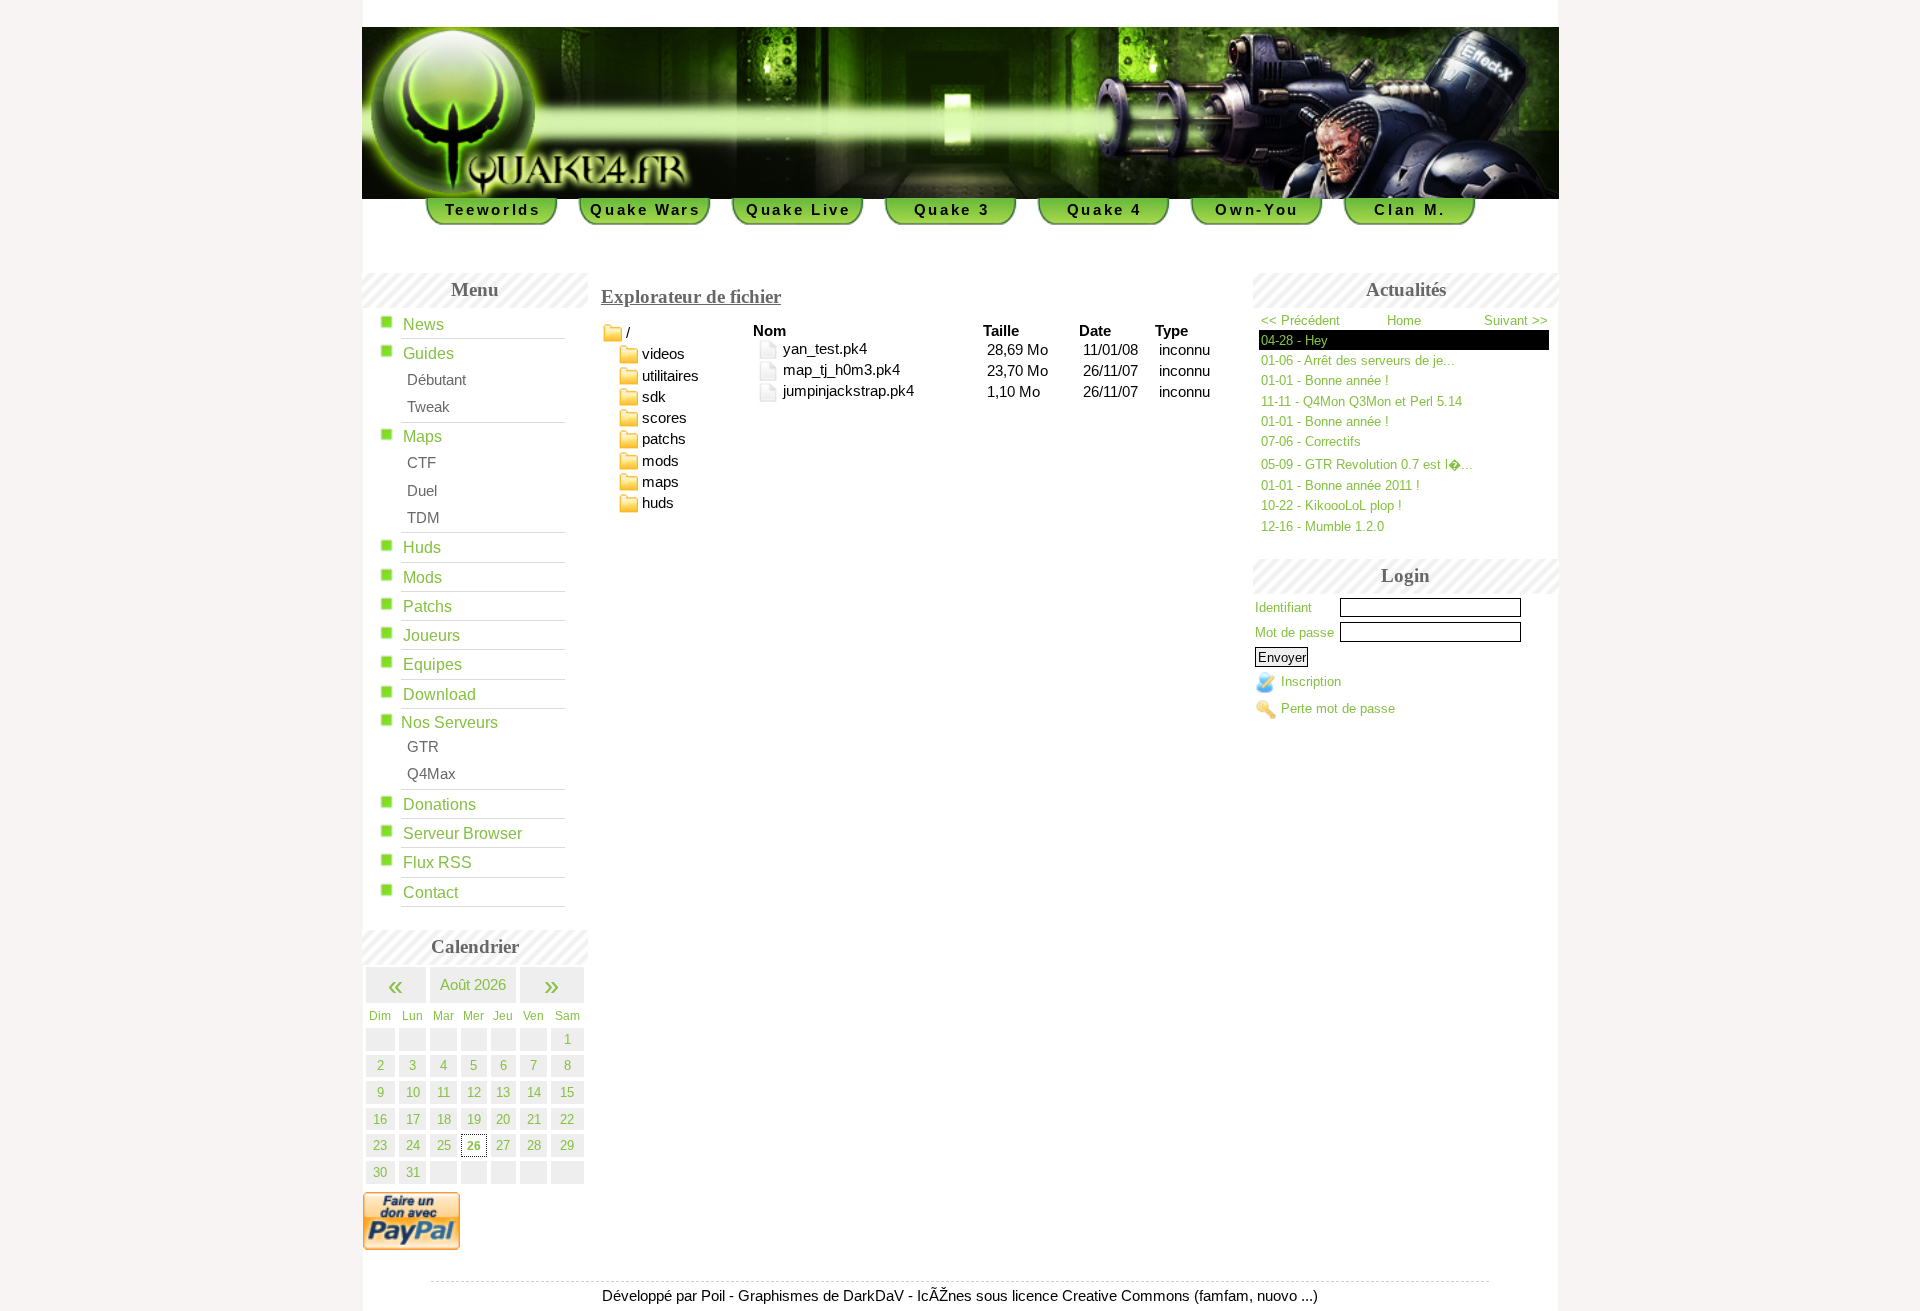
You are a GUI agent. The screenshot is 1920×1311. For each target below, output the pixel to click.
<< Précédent (1300, 320)
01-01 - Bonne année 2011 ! (1340, 485)
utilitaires (670, 375)
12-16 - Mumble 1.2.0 (1322, 526)
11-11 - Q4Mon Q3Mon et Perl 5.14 (1361, 401)
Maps (422, 436)
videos (663, 354)
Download (439, 694)
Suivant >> (1516, 320)
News (423, 324)
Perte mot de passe (1338, 708)
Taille (1001, 331)
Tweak (428, 407)
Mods (422, 577)
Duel (422, 491)
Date (1095, 331)
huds (658, 503)
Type (1171, 331)
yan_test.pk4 (822, 349)
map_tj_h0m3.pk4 (839, 370)
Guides (428, 353)
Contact (430, 892)
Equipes (432, 664)
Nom (769, 331)
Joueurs (431, 635)
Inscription (1311, 682)
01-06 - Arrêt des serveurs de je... (1358, 360)
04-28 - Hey (1294, 340)
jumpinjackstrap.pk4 (846, 391)
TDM (423, 518)
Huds (422, 547)
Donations (439, 804)
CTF (421, 463)
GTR (423, 747)
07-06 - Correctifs (1311, 441)
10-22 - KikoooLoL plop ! (1331, 505)
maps (660, 482)
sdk (654, 396)
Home (1404, 320)
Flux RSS (437, 862)
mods (660, 460)
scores (664, 418)
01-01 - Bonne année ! (1325, 380)
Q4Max (431, 774)
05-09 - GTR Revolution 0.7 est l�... (1367, 464)
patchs (664, 439)
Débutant (436, 380)
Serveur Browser (462, 833)
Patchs (427, 606)
